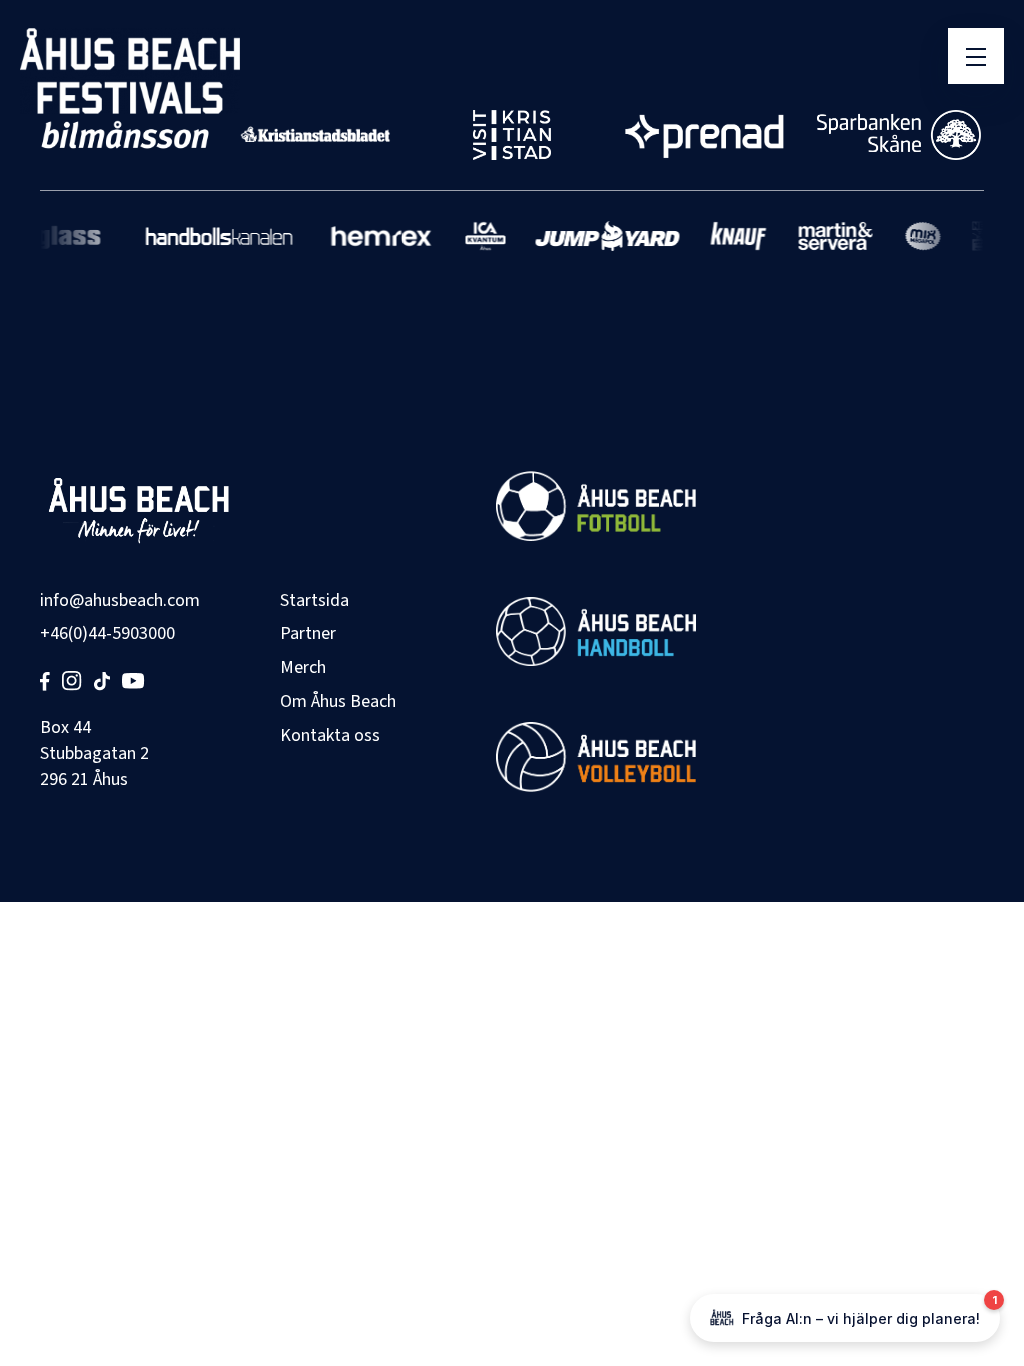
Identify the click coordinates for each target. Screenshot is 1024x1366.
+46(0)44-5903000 (107, 633)
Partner (308, 633)
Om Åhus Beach (338, 701)
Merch (303, 667)
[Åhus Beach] (130, 71)
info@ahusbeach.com (120, 600)
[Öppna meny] (976, 56)
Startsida (314, 600)
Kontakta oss (330, 735)
